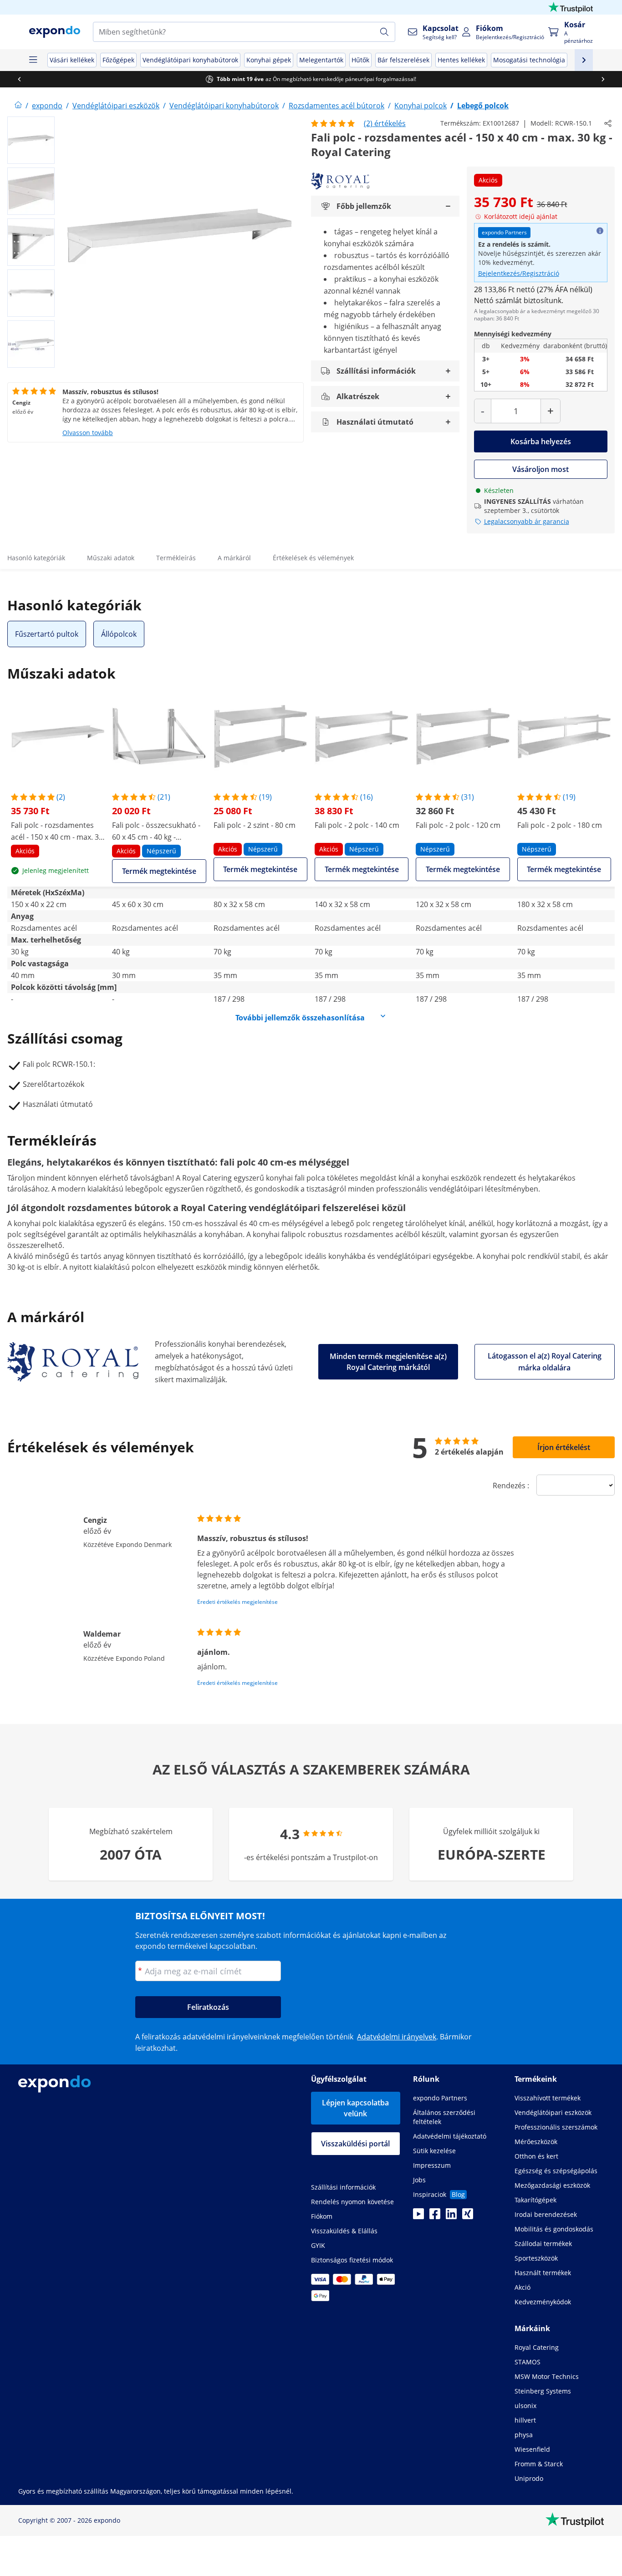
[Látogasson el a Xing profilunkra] (468, 2216)
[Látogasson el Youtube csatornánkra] (418, 2216)
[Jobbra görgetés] (603, 79)
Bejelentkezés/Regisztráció (519, 273)
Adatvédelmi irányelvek (397, 2037)
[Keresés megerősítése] (384, 32)
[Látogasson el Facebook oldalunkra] (435, 2216)
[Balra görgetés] (19, 79)
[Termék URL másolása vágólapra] (608, 123)
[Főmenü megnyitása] (33, 60)
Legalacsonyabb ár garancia (527, 521)
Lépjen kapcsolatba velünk (355, 2108)
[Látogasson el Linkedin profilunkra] (451, 2216)
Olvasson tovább (88, 433)
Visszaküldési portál (355, 2144)
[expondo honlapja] (18, 106)
